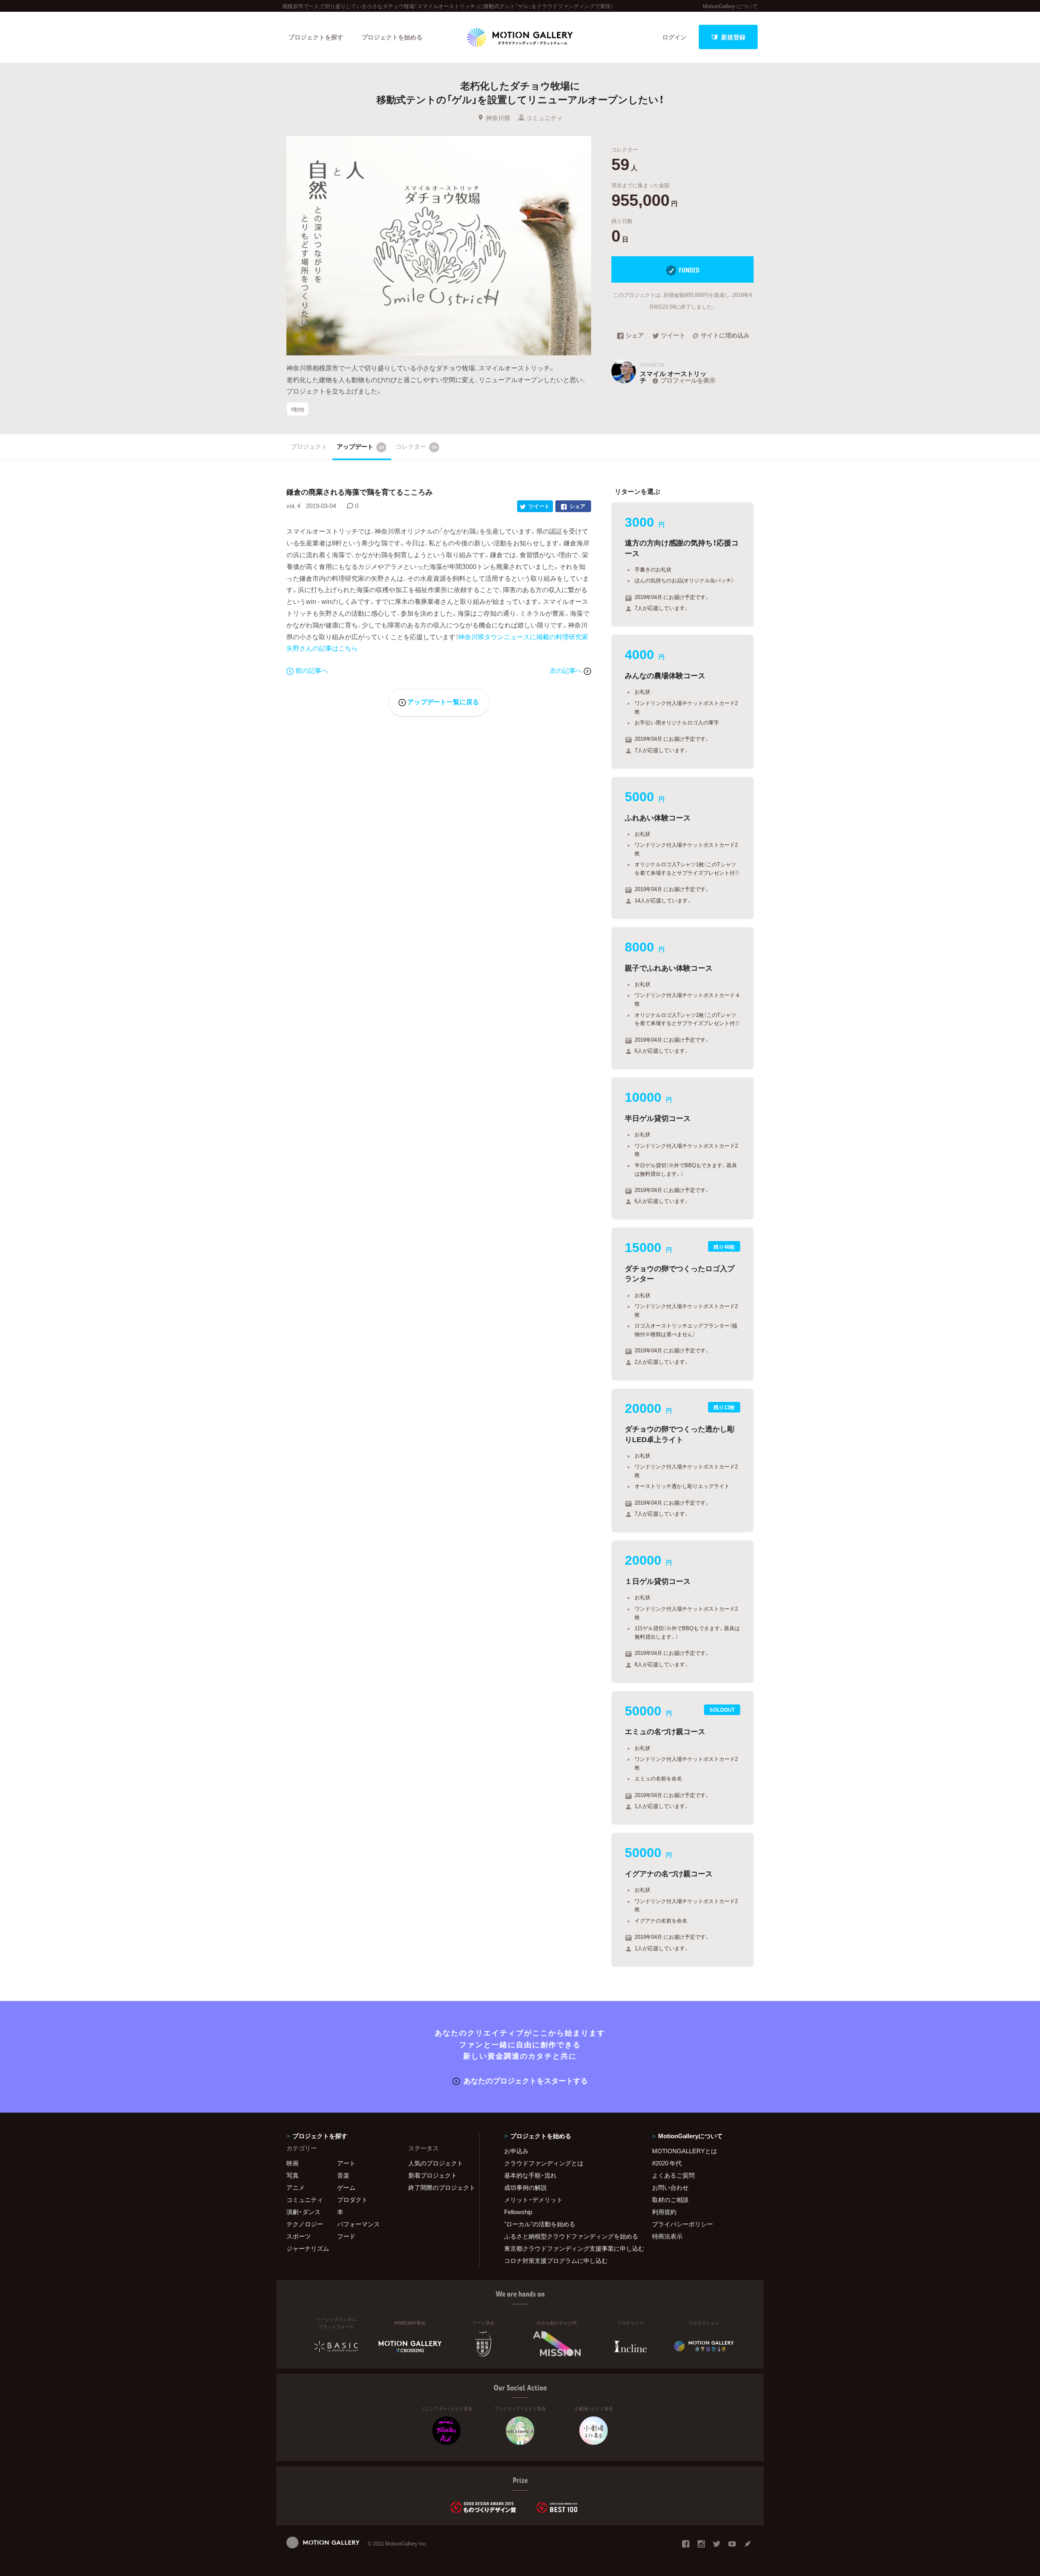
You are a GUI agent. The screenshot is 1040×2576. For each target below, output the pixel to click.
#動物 (298, 409)
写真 (292, 2175)
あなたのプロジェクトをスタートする (526, 2080)
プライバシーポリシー (682, 2224)
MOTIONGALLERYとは (685, 2151)
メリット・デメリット (533, 2200)
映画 (292, 2163)
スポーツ (299, 2236)
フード (346, 2236)
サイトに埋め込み (725, 336)
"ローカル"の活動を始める (540, 2224)
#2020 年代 (667, 2163)
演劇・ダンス (303, 2212)
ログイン (674, 37)
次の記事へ (567, 670)
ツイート (673, 336)
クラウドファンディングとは (544, 2163)
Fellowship (518, 2212)
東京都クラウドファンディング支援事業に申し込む (568, 2248)
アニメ (296, 2187)
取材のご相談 (670, 2200)
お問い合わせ (670, 2187)
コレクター (416, 446)
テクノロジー (305, 2224)
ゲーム (346, 2187)
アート (346, 2163)
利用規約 (664, 2212)
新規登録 (733, 37)
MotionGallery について (730, 6)
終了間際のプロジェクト (439, 2187)
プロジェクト (309, 446)
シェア (635, 336)
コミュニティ (544, 118)
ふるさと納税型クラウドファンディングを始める (568, 2236)
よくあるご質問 (673, 2175)
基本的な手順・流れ (530, 2175)
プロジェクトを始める (392, 37)
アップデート (360, 446)
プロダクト (352, 2200)
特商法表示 (667, 2236)
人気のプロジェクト (436, 2163)
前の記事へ (312, 670)
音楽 (343, 2175)
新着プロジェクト (433, 2175)
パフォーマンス (359, 2224)
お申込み (516, 2151)
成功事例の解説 (525, 2187)
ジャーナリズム (308, 2248)
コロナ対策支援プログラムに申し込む (556, 2260)
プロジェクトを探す (316, 37)
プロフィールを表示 (688, 380)
